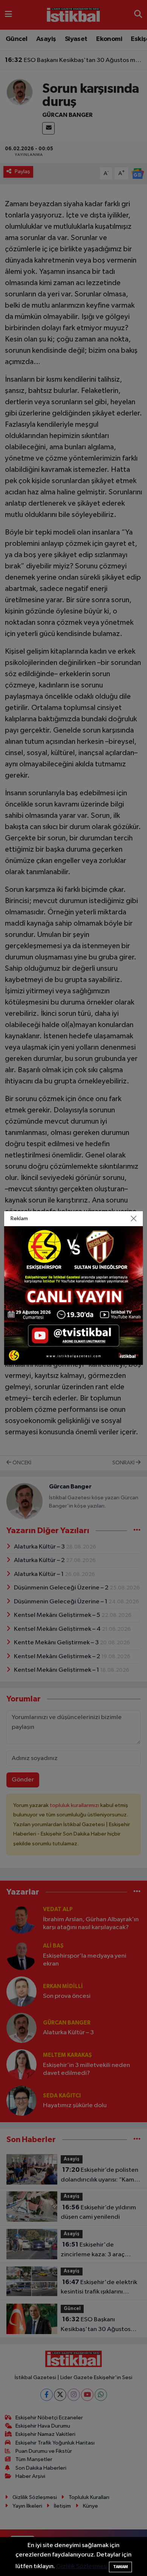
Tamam (120, 2567)
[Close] (134, 1219)
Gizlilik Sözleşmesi (82, 2566)
